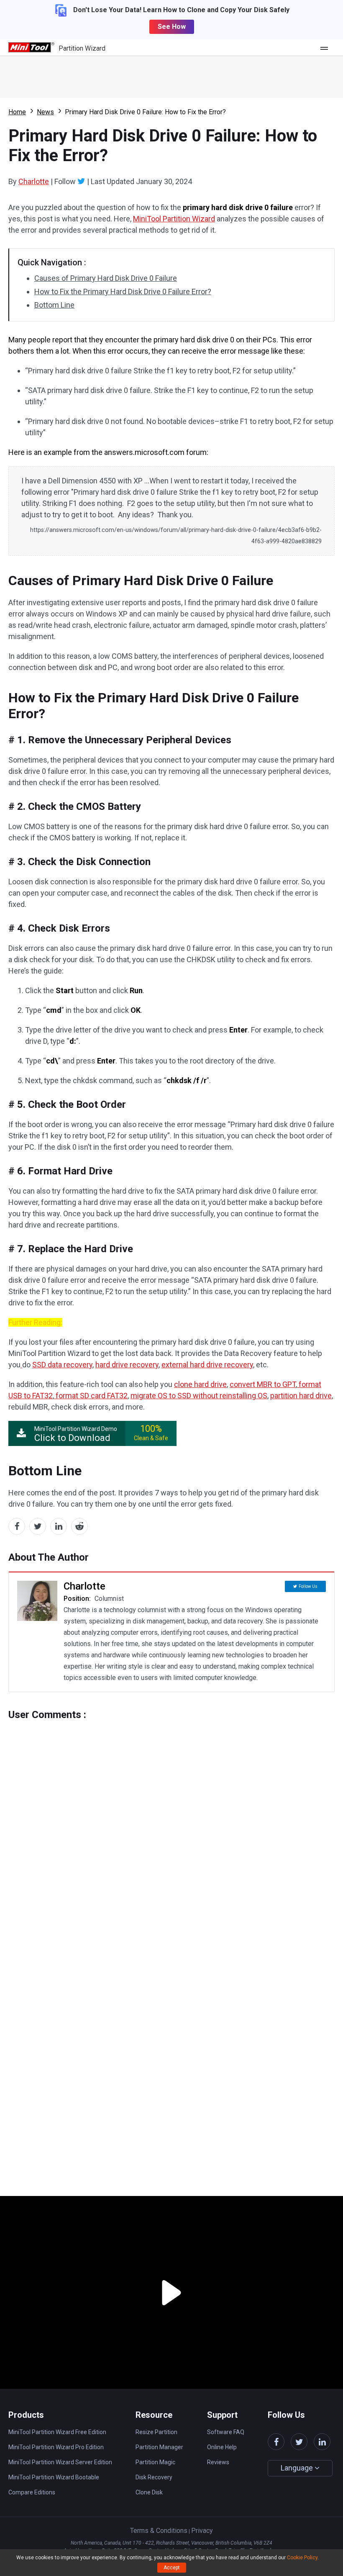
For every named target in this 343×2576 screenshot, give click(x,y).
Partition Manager (159, 2447)
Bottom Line (54, 305)
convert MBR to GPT (263, 1384)
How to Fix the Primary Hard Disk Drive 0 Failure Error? (123, 292)
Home (17, 112)
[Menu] (326, 48)
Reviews (218, 2462)
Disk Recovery (154, 2477)
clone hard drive (200, 1384)
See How (172, 27)
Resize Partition (156, 2432)
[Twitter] (81, 181)
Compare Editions (32, 2492)
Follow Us (308, 1586)
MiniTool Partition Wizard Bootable (54, 2477)
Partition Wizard (82, 48)
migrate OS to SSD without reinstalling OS (199, 1396)
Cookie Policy (302, 2558)
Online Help (222, 2447)
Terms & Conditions (159, 2531)
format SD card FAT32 (92, 1396)
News (45, 112)
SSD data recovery (62, 1365)
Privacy (202, 2531)
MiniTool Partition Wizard (174, 219)
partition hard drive (301, 1396)
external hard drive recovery (207, 1365)
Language (298, 2468)
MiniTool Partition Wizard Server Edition (60, 2462)
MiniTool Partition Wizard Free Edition (57, 2432)
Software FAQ (226, 2432)
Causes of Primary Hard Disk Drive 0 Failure (106, 278)
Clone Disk (149, 2492)
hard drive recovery (127, 1365)
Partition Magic (155, 2462)
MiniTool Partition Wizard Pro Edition (56, 2447)
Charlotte (34, 181)
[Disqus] (171, 1825)
